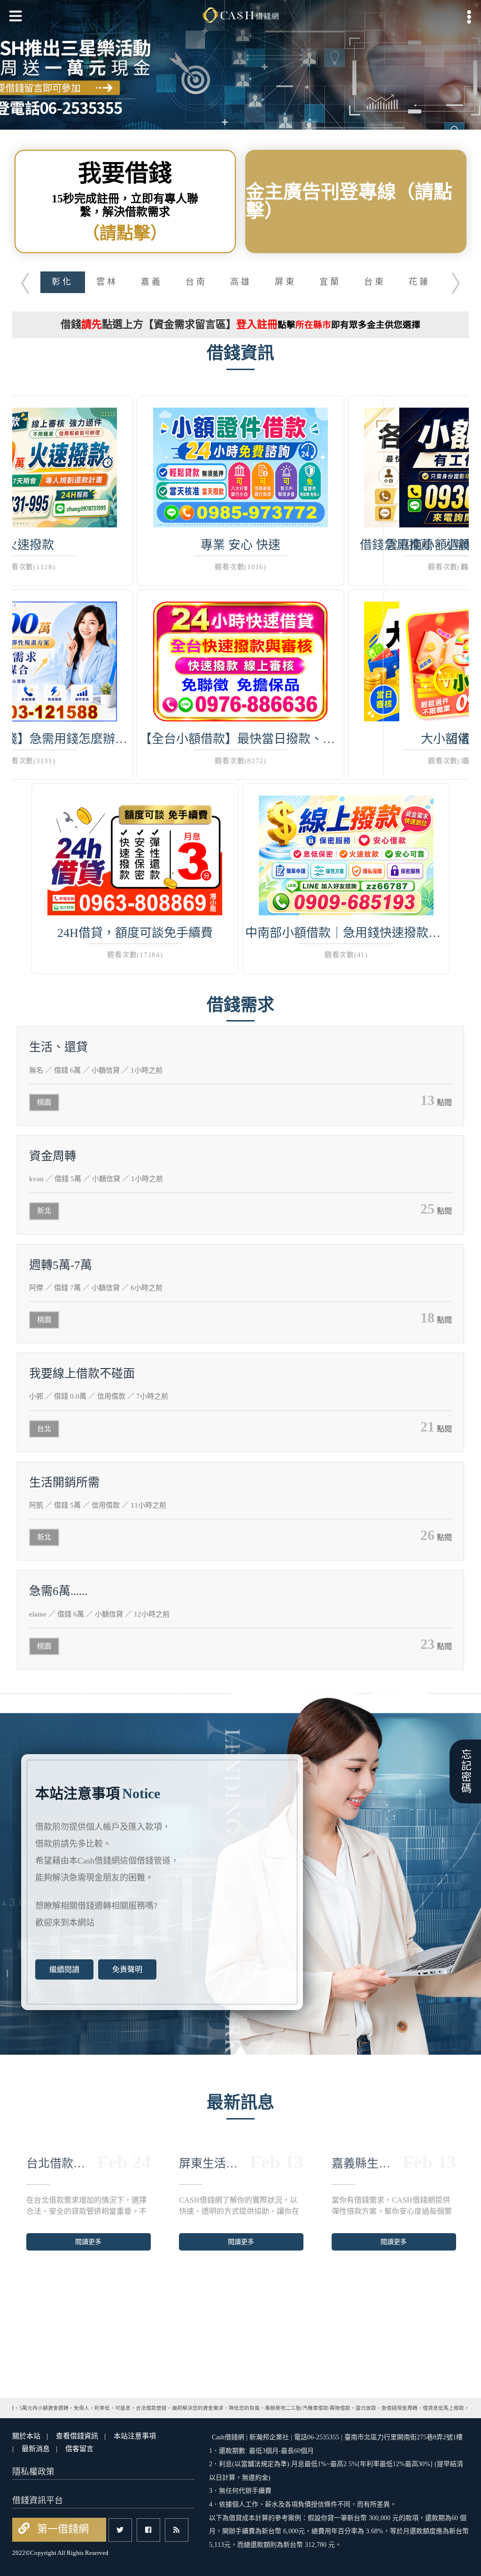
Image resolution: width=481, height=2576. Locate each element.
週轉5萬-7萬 (61, 1265)
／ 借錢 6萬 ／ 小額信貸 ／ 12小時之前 (99, 1614)
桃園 (44, 1102)
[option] (240, 65)
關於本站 (26, 2436)
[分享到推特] (120, 2530)
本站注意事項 (135, 2436)
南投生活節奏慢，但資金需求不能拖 (363, 2163)
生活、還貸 (58, 1047)
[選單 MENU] (469, 17)
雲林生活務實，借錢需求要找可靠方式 (210, 2163)
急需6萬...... (58, 1591)
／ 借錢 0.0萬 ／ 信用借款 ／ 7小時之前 (99, 1396)
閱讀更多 (88, 2242)
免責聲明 (127, 1969)
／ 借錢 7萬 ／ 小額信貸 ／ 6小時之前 (96, 1288)
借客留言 (79, 2449)
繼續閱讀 (64, 1969)
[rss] (177, 2530)
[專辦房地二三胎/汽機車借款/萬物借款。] (240, 65)
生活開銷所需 (64, 1482)
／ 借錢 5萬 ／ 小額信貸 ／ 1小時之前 (96, 1179)
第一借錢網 (62, 2529)
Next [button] (462, 281)
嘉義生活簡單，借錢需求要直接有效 (58, 2163)
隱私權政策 (33, 2472)
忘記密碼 (465, 1771)
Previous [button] (19, 281)
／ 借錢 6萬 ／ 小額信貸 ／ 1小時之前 (96, 1070)
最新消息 (36, 2449)
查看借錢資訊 (77, 2436)
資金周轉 (53, 1156)
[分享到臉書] (148, 2530)
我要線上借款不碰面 (82, 1373)
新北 (44, 1211)
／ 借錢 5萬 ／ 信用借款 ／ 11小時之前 (98, 1505)
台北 (44, 1429)
